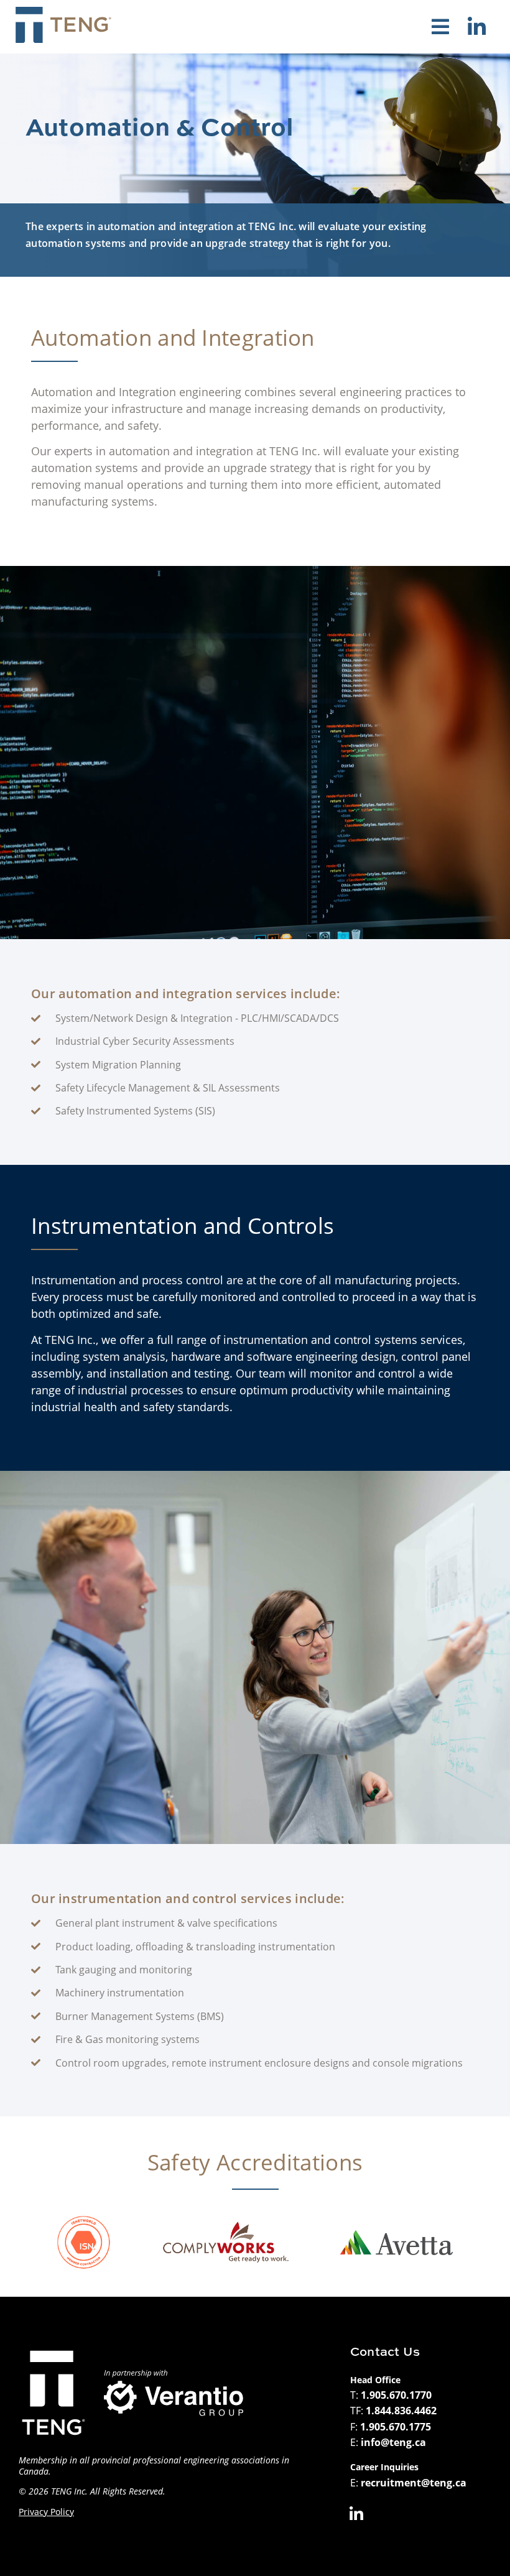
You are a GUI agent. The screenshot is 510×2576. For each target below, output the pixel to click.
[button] (440, 27)
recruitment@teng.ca (414, 2483)
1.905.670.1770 (396, 2395)
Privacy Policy (46, 2512)
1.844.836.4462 (401, 2411)
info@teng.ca (393, 2442)
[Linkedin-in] (476, 27)
